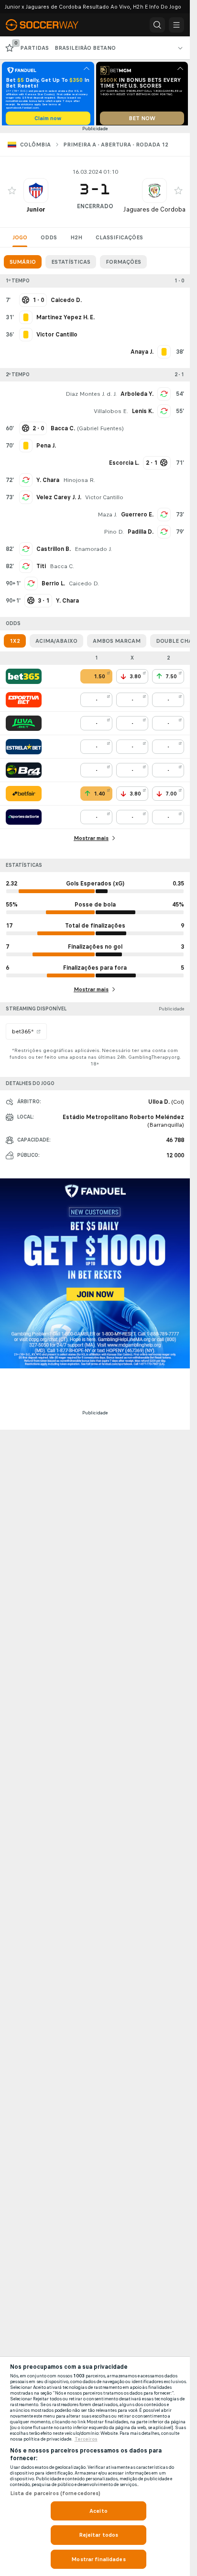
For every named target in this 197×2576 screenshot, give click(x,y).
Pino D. (114, 535)
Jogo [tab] (20, 241)
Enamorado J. (93, 552)
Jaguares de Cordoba (154, 213)
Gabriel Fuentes (100, 432)
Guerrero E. (137, 518)
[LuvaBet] (24, 727)
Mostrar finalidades (98, 2559)
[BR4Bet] (24, 773)
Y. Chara (48, 483)
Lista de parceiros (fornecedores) (55, 2493)
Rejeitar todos (99, 2535)
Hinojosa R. (79, 483)
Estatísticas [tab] (71, 265)
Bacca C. (62, 570)
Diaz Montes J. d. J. (91, 397)
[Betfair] (24, 797)
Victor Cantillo (104, 501)
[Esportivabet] (24, 703)
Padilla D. (141, 535)
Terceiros (86, 2439)
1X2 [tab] (15, 644)
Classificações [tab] (119, 241)
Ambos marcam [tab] (117, 644)
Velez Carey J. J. (59, 501)
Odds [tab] (49, 241)
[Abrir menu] (176, 25)
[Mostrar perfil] (36, 194)
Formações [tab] (123, 265)
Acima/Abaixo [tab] (56, 644)
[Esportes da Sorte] (24, 820)
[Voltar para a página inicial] (48, 25)
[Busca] (157, 25)
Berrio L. (53, 587)
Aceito (98, 2511)
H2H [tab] (76, 241)
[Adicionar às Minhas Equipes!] (12, 194)
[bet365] (24, 680)
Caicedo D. (84, 587)
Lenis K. (143, 414)
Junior (36, 213)
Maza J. (107, 518)
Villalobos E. (111, 414)
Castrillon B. (54, 552)
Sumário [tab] (23, 265)
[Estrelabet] (24, 750)
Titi (41, 570)
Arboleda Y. (137, 397)
